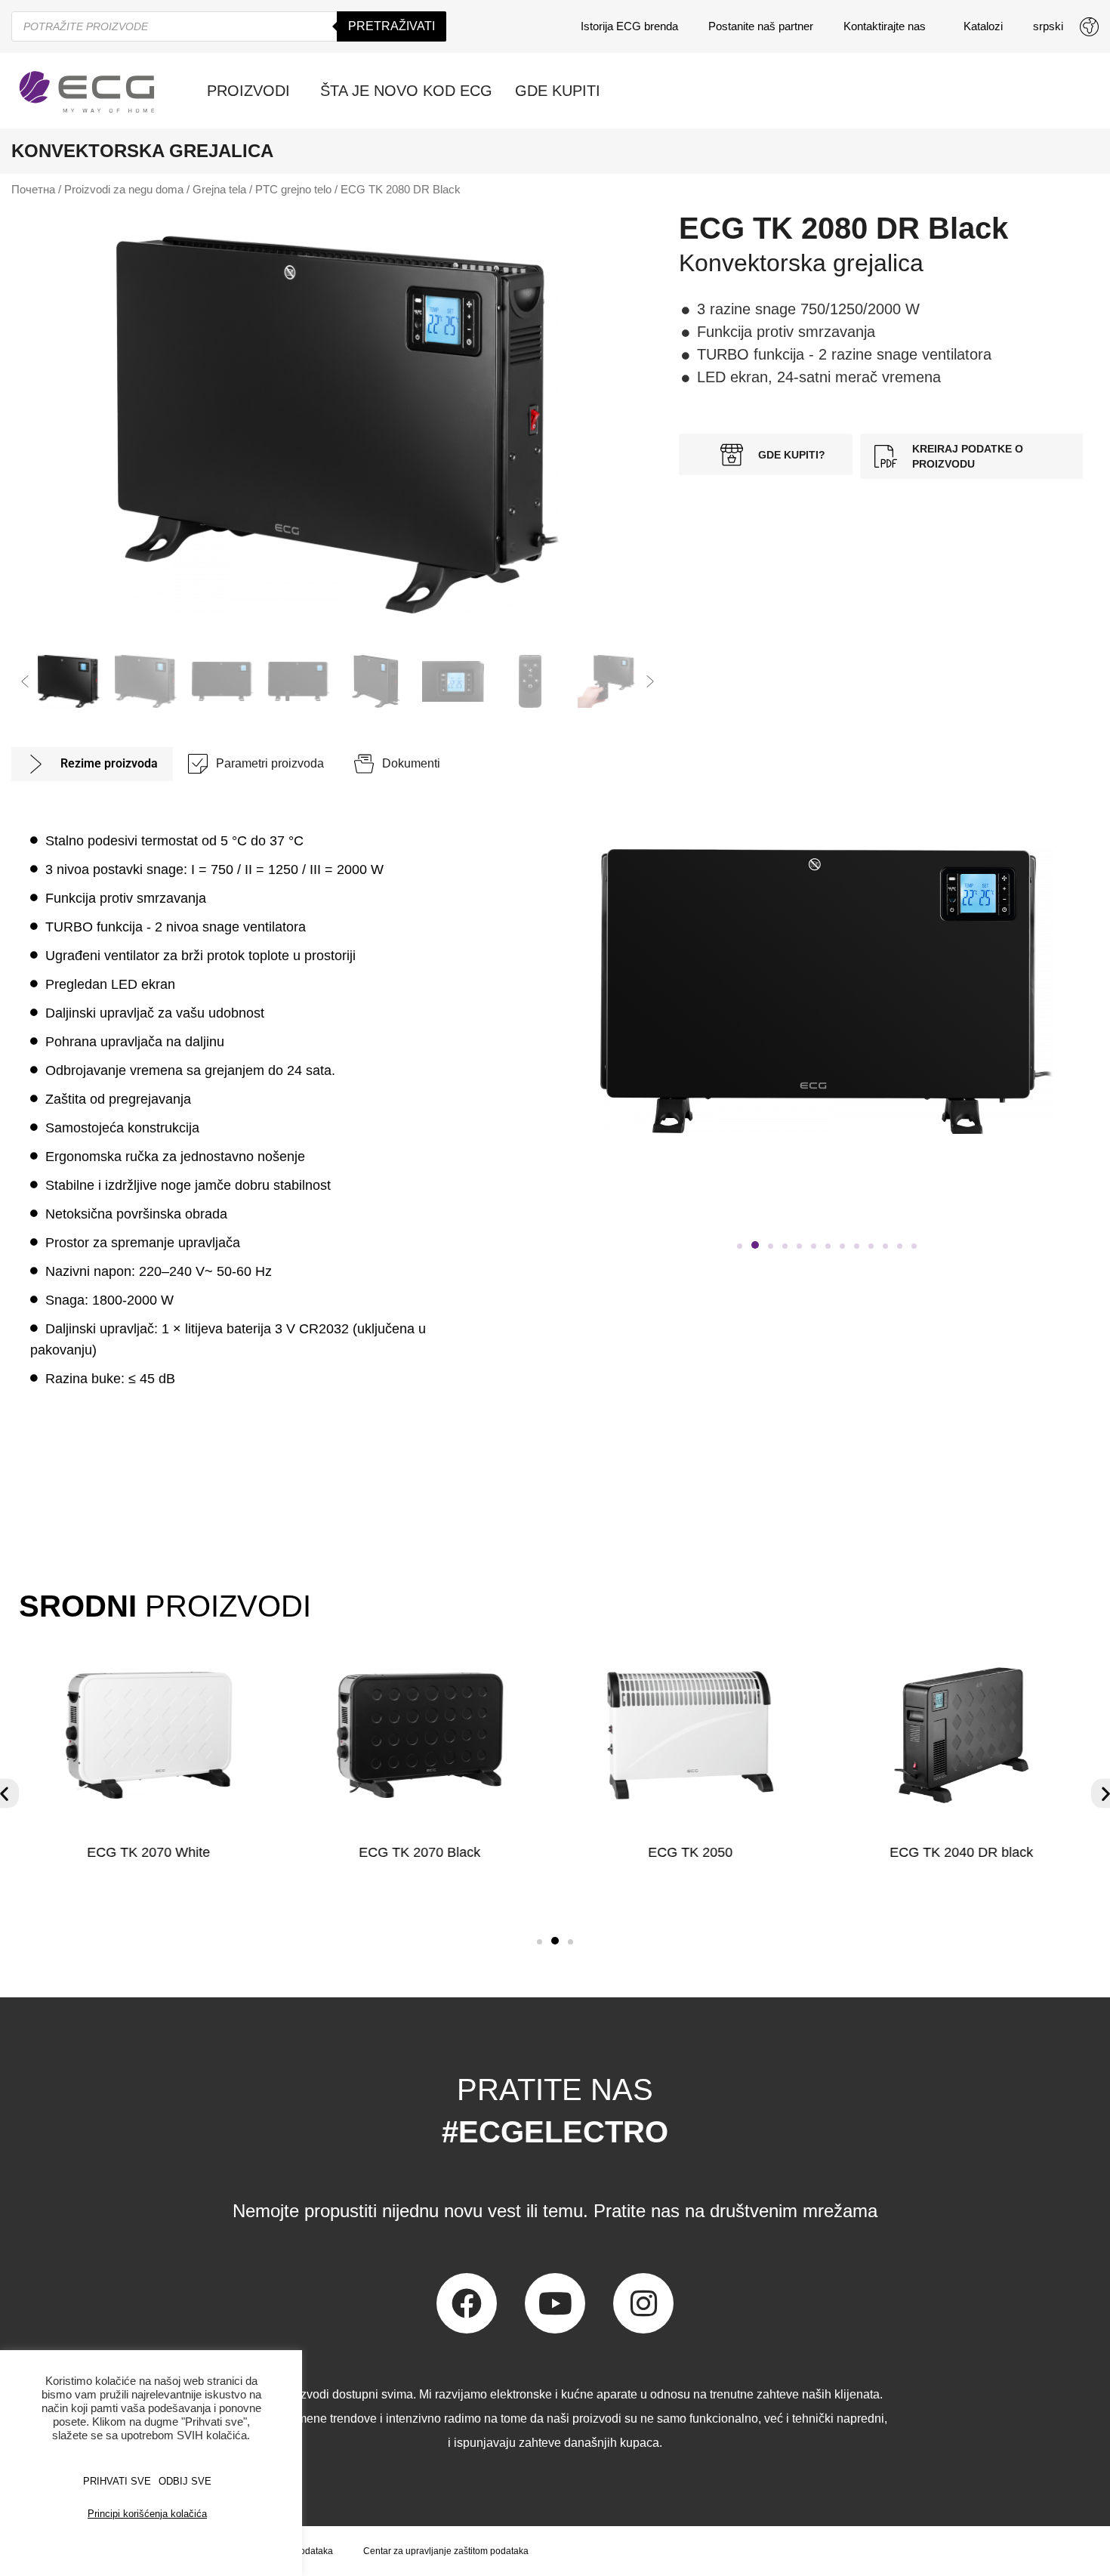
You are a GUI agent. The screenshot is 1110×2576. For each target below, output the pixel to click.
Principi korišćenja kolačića (147, 2514)
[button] (25, 681)
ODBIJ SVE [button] (185, 2481)
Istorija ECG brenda (629, 26)
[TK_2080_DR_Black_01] (338, 425)
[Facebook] (467, 2303)
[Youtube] (555, 2303)
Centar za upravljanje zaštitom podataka (446, 2551)
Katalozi (983, 26)
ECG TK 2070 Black (419, 1852)
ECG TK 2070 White (148, 1852)
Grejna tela (219, 190)
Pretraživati (392, 26)
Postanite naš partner (761, 26)
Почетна (33, 190)
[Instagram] (643, 2303)
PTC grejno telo (293, 190)
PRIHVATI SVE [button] (117, 2481)
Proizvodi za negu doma (124, 190)
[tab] (92, 764)
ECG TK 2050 (690, 1852)
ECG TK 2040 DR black (961, 1852)
